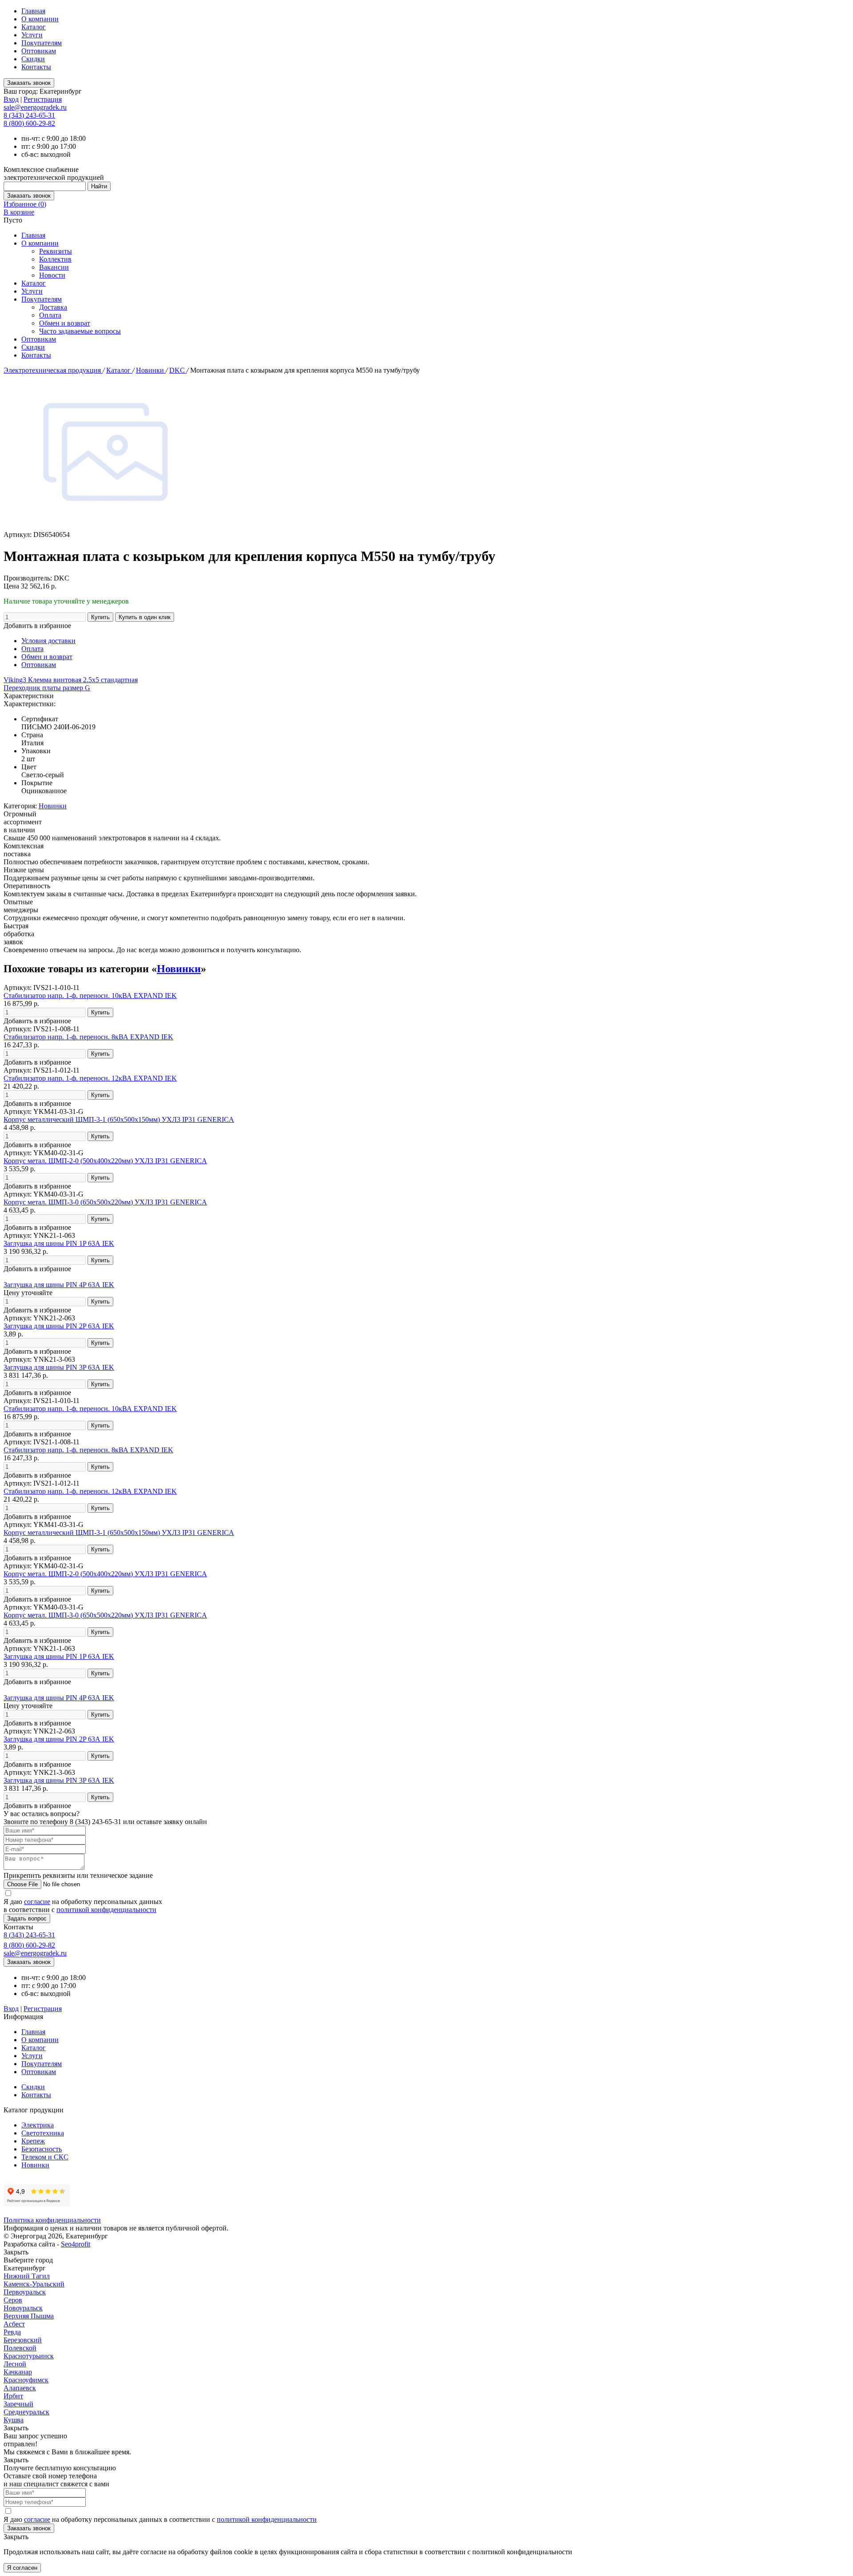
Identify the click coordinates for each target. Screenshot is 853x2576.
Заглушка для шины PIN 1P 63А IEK (59, 1243)
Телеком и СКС (45, 2157)
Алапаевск (20, 2388)
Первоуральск (25, 2292)
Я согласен (22, 2568)
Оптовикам (39, 51)
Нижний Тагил (27, 2276)
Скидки (33, 59)
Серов (13, 2300)
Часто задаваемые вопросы (80, 331)
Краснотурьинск (29, 2356)
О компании (40, 19)
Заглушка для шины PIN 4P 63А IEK (59, 1285)
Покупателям (42, 43)
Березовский (23, 2340)
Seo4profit (76, 2244)
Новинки (151, 370)
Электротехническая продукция (53, 370)
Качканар (18, 2372)
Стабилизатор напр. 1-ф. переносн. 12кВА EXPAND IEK (90, 1078)
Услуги (32, 35)
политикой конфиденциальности (106, 1910)
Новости (52, 275)
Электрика (38, 2125)
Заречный (18, 2404)
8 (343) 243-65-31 (29, 115)
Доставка (53, 307)
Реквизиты (56, 251)
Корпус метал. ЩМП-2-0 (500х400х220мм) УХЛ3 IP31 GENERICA (105, 1161)
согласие (37, 1902)
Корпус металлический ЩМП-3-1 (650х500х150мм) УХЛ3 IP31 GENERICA (119, 1119)
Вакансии (54, 267)
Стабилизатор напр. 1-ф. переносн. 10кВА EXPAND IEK (90, 996)
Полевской (20, 2348)
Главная (33, 11)
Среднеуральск (26, 2412)
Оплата (50, 315)
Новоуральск (23, 2308)
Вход (11, 99)
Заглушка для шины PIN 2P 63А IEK (59, 1326)
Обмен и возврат (65, 323)
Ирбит (13, 2396)
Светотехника (43, 2133)
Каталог (34, 27)
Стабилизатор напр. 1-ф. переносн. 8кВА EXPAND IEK (88, 1037)
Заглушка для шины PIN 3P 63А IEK (59, 1367)
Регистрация (43, 99)
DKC (178, 370)
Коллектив (55, 259)
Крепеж (33, 2141)
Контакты (36, 67)
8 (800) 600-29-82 (29, 123)
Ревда (12, 2332)
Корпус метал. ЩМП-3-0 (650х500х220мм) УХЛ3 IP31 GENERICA (105, 1202)
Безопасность (42, 2149)
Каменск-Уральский (34, 2284)
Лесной (15, 2364)
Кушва (14, 2420)
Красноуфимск (26, 2380)
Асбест (14, 2324)
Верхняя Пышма (29, 2316)
